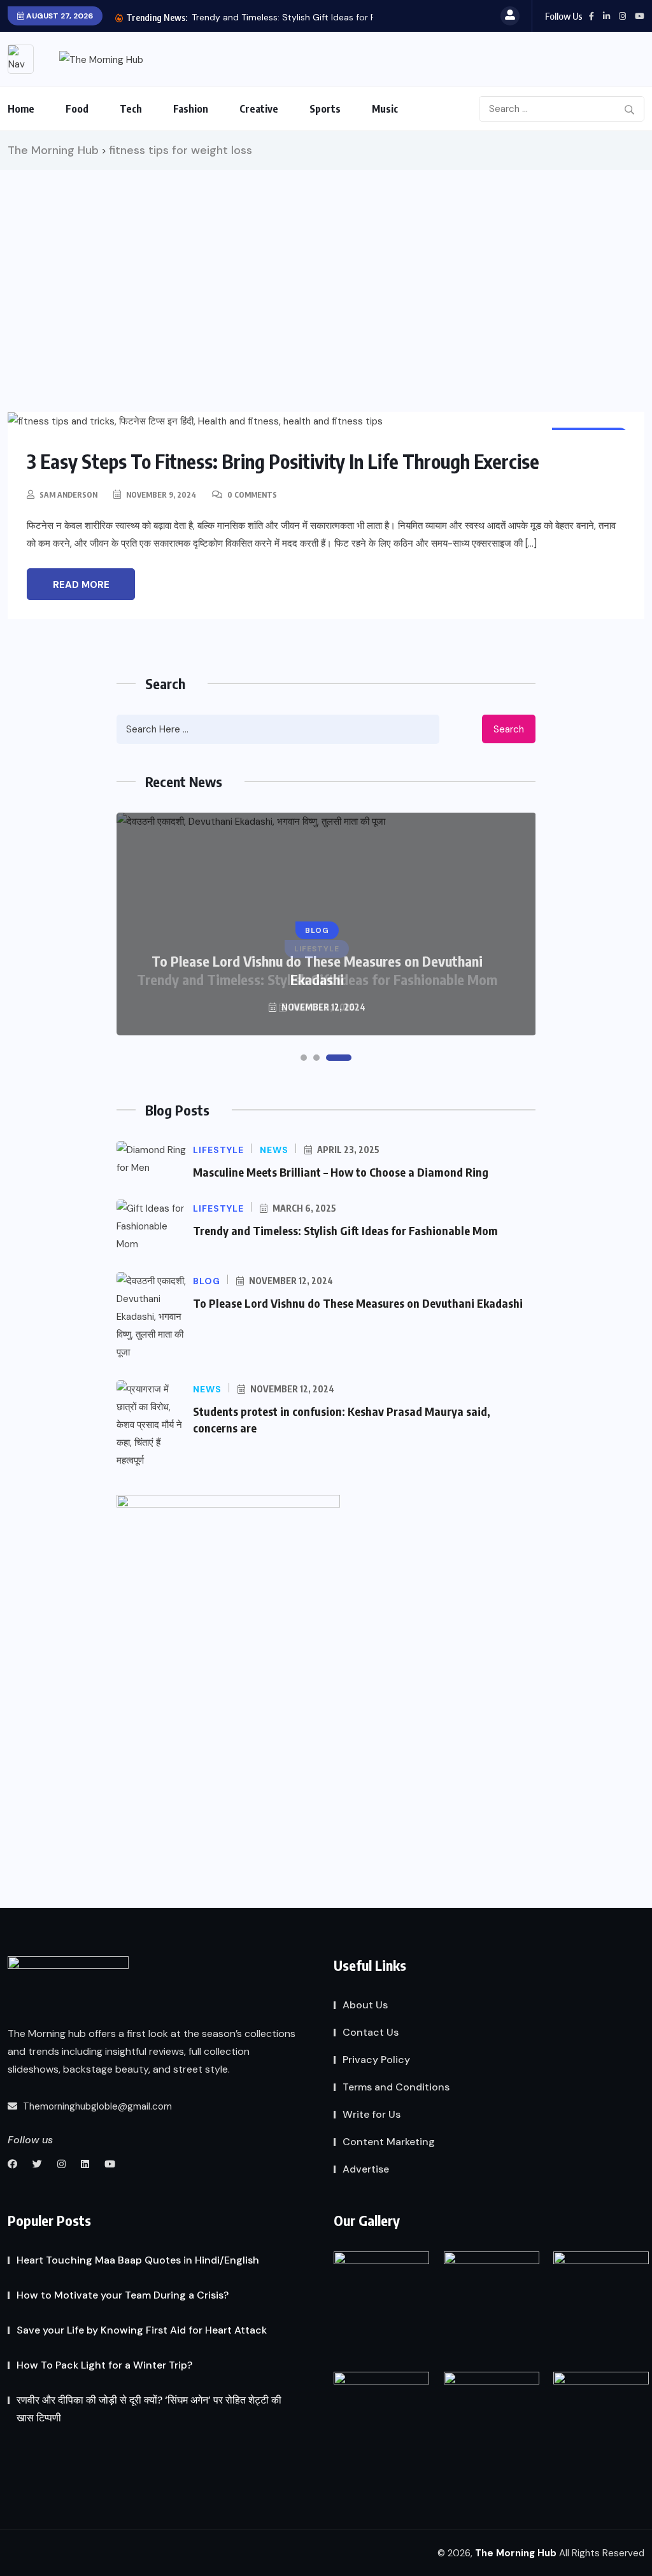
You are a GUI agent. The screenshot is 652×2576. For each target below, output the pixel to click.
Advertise (366, 2169)
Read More (81, 585)
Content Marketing (389, 2142)
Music (385, 109)
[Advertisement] (326, 265)
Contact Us (371, 2032)
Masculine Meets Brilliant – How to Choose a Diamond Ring (341, 1172)
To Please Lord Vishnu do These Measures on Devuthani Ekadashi (317, 970)
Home (21, 109)
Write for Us (372, 2114)
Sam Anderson (68, 495)
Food (77, 109)
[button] (304, 1058)
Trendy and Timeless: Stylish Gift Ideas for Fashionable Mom (345, 1230)
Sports (325, 109)
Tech (131, 109)
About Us (365, 2005)
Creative (259, 109)
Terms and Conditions (396, 2087)
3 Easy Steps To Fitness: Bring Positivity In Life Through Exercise (283, 461)
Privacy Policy (376, 2060)
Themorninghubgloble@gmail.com (96, 2106)
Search (509, 729)
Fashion (191, 109)
